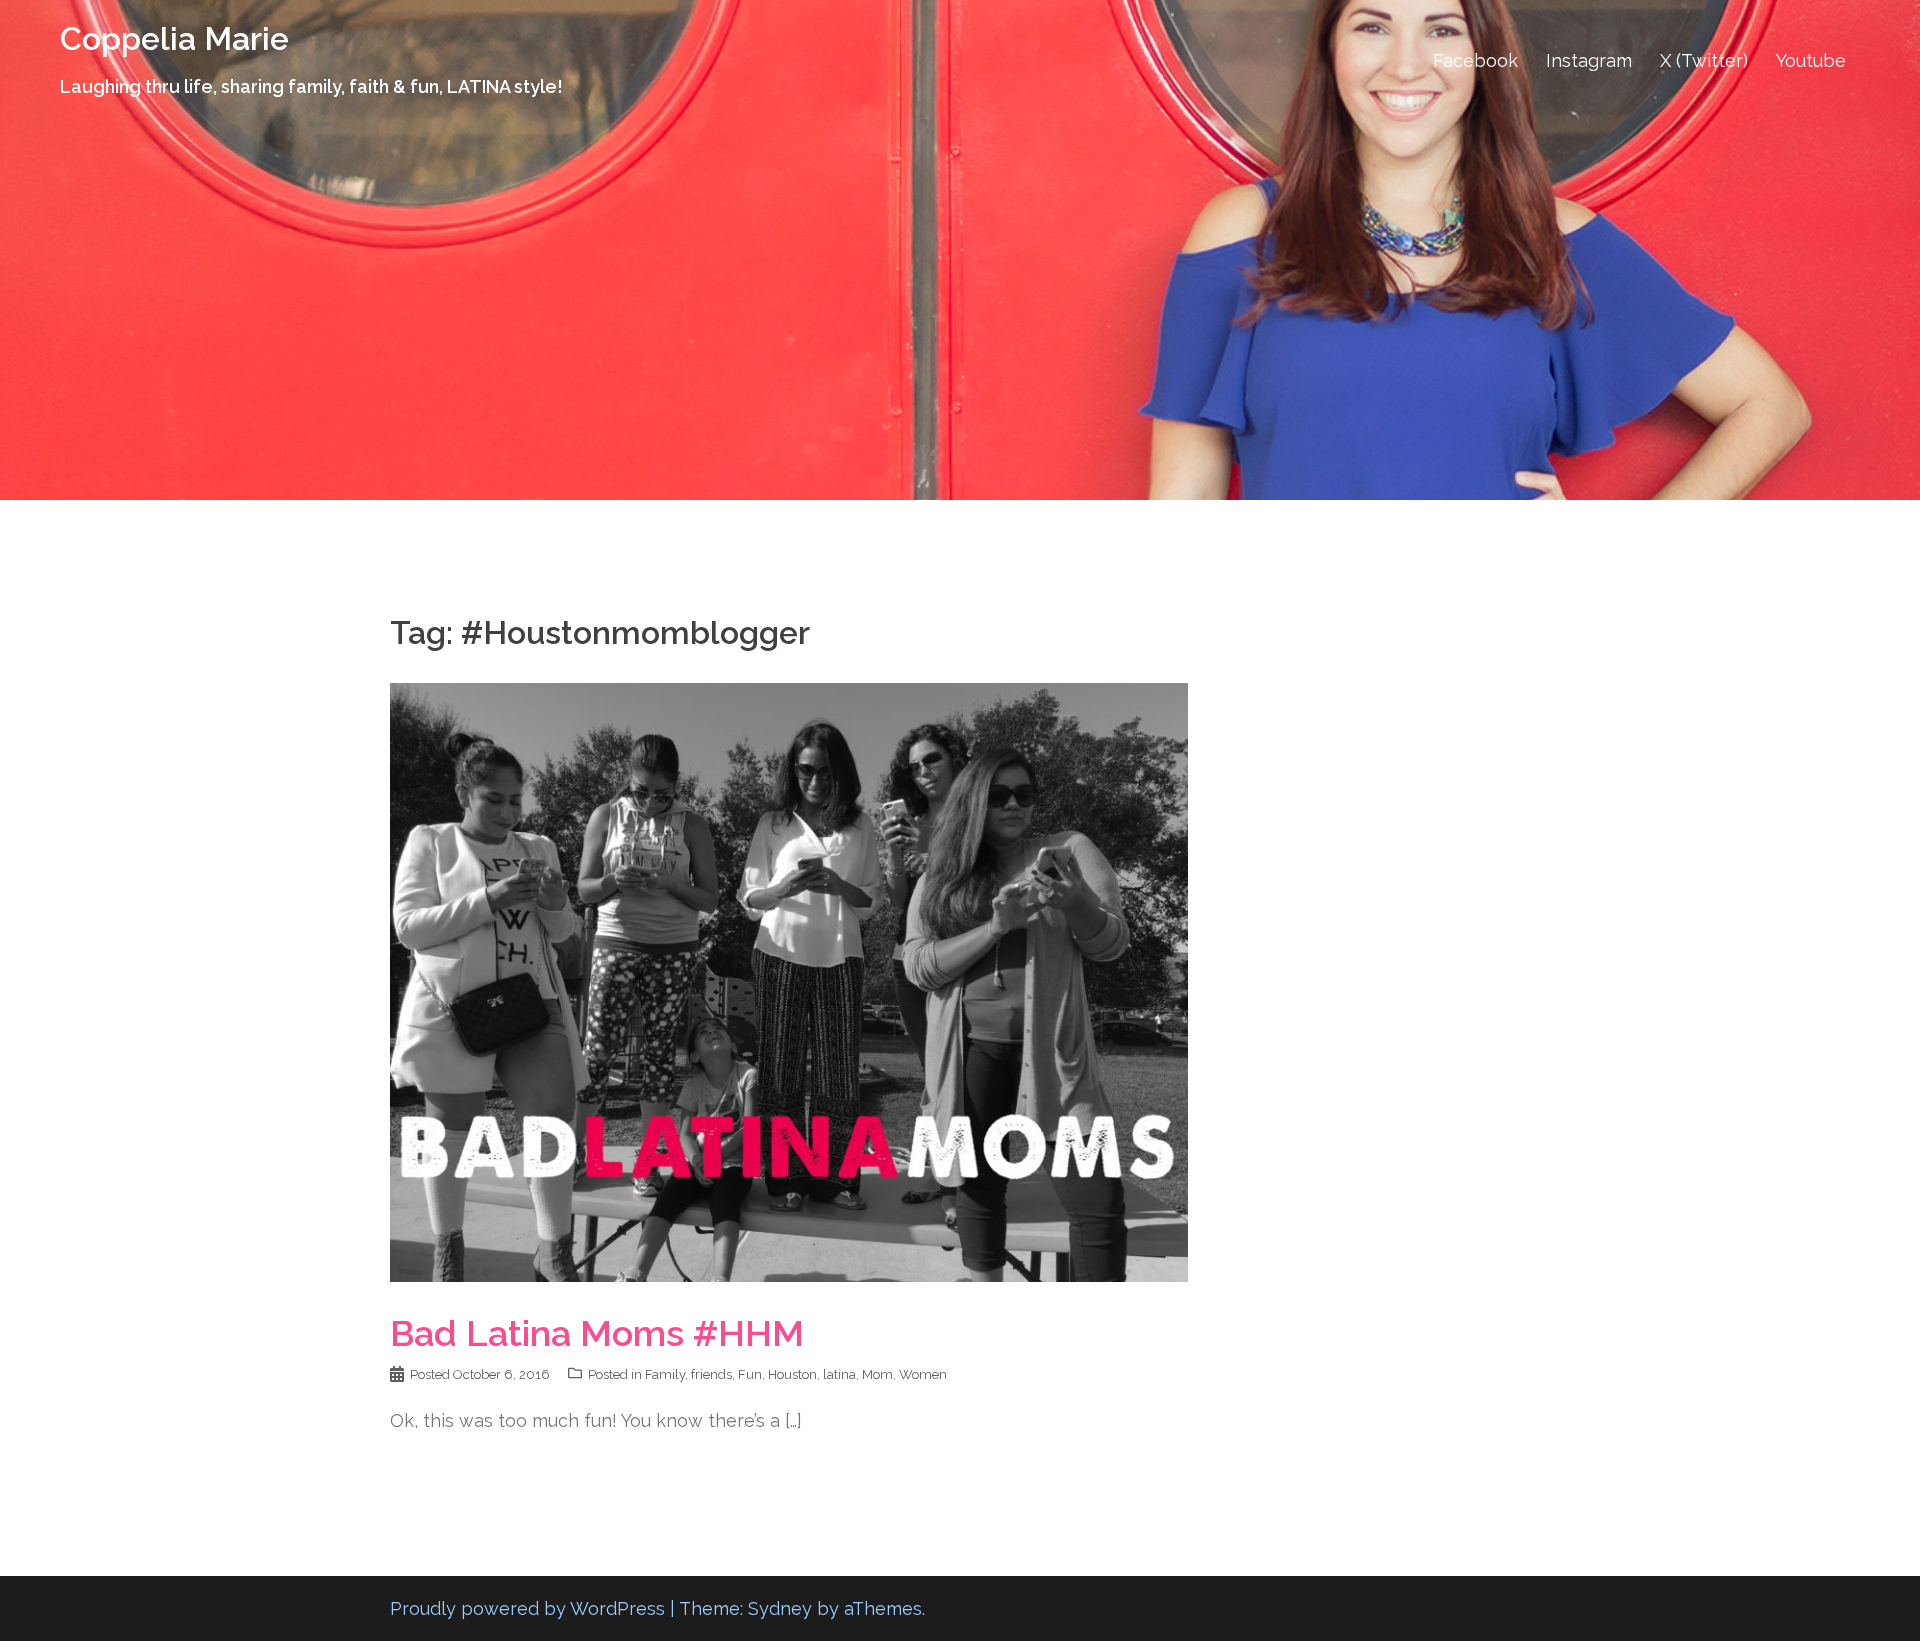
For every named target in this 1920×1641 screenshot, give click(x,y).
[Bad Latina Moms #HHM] (789, 980)
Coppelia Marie (174, 38)
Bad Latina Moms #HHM (597, 1333)
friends (711, 1374)
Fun (750, 1374)
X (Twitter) (1704, 60)
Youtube (1811, 60)
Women (923, 1374)
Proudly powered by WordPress (527, 1608)
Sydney (780, 1608)
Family (665, 1374)
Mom (877, 1374)
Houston (792, 1374)
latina (839, 1374)
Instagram (1589, 60)
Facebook (1475, 60)
